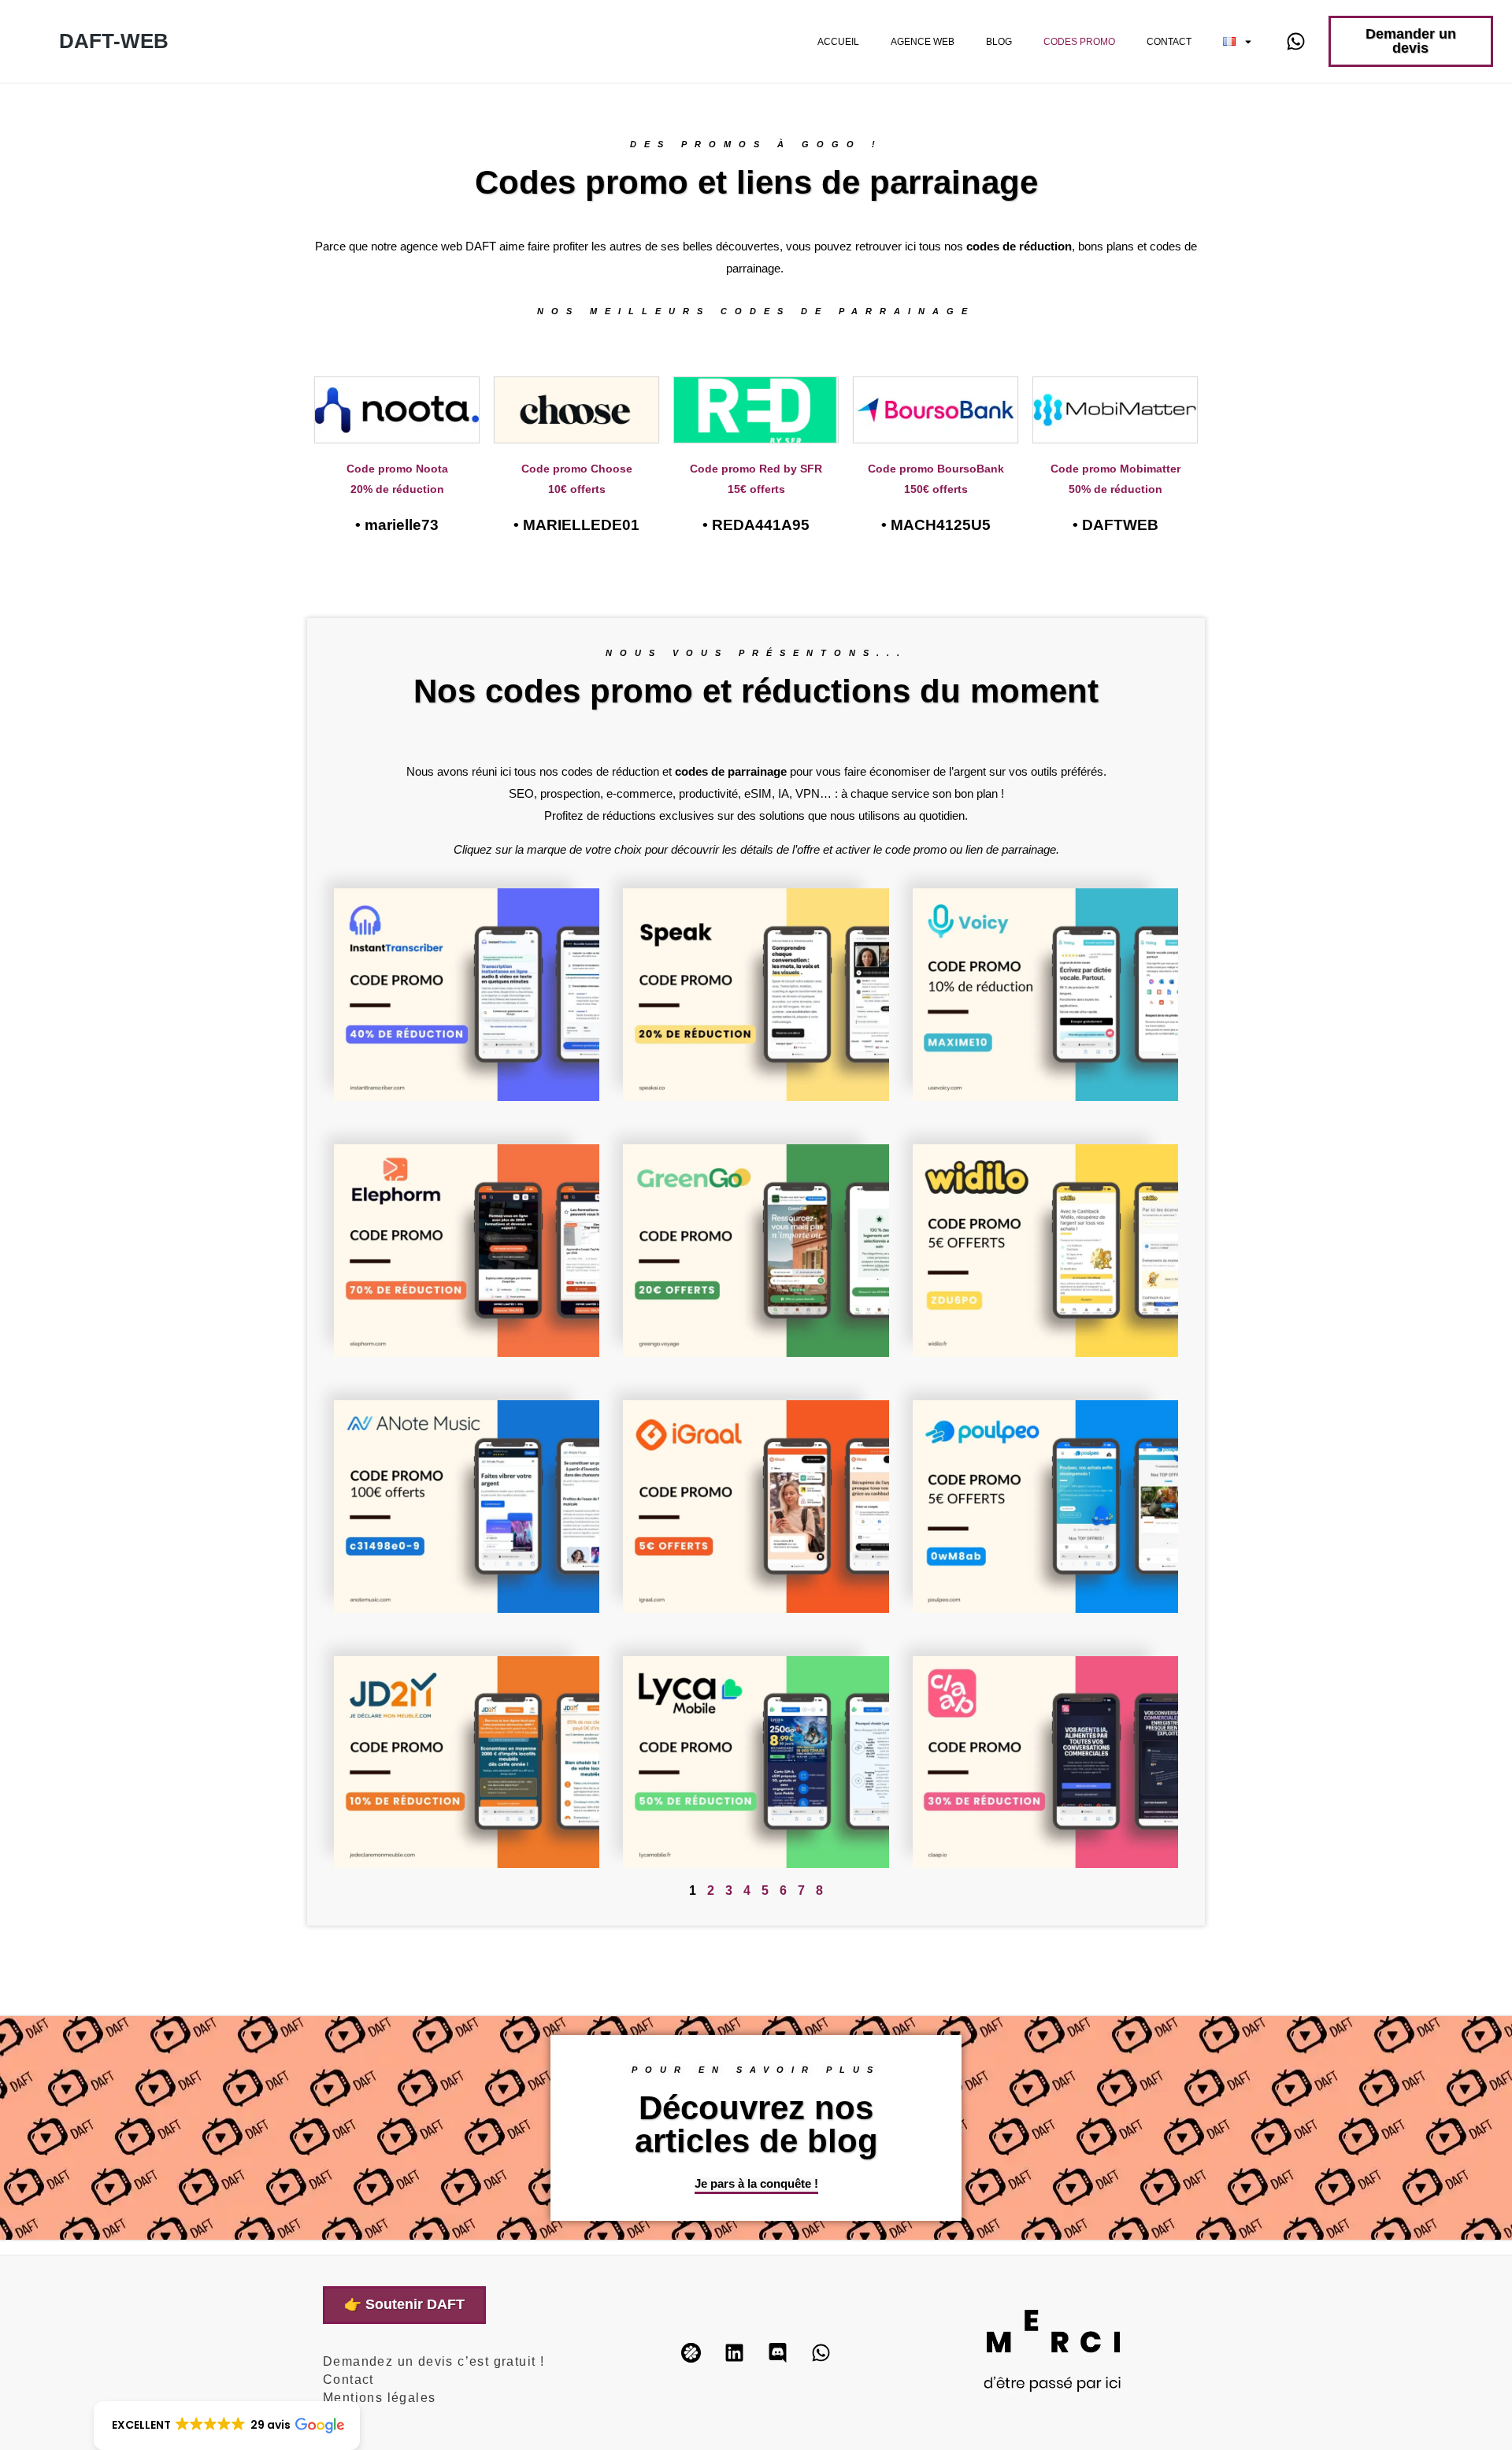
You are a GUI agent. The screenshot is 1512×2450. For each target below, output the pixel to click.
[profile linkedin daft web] (734, 2353)
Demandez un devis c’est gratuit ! (434, 2361)
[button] (227, 2426)
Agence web (923, 42)
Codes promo (1079, 42)
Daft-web (114, 41)
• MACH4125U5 (936, 525)
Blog (999, 42)
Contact (1169, 42)
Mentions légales (379, 2398)
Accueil (838, 42)
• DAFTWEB (1115, 525)
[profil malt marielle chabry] (691, 2353)
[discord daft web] (777, 2353)
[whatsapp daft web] (1295, 42)
